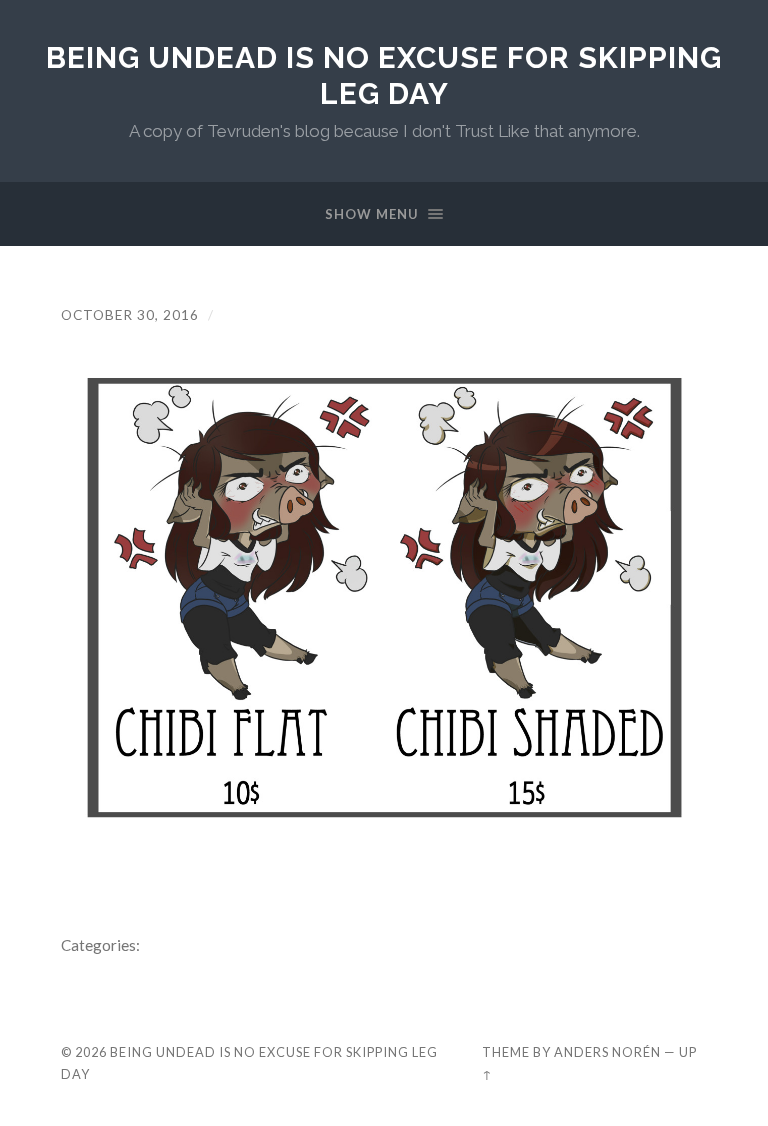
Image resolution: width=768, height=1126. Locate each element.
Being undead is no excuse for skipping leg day (384, 75)
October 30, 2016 (130, 315)
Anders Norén (607, 1052)
